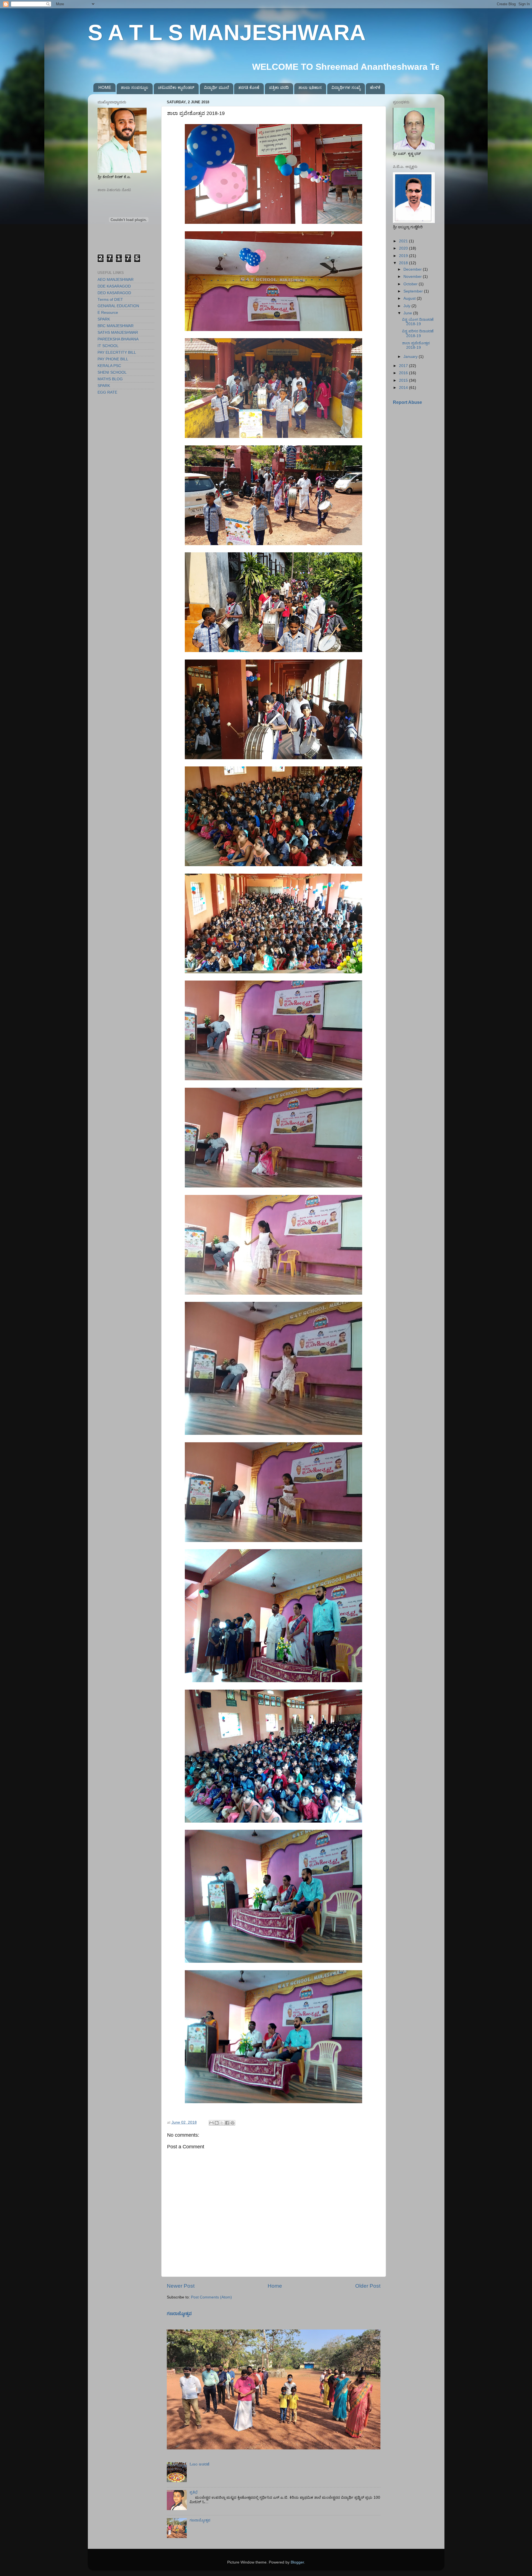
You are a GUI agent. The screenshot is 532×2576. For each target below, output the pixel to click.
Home (275, 2286)
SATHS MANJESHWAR (118, 333)
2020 (404, 248)
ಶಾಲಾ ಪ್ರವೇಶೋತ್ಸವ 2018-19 (416, 345)
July (407, 306)
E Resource (108, 313)
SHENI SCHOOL (112, 372)
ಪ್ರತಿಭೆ (194, 2492)
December (413, 269)
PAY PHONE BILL (113, 359)
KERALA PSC (109, 366)
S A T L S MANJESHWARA (227, 33)
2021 (404, 241)
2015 (404, 380)
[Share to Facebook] (227, 2123)
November (413, 277)
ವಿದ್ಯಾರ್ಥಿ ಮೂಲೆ (216, 87)
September (414, 291)
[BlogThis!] (217, 2123)
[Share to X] (222, 2123)
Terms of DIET (110, 300)
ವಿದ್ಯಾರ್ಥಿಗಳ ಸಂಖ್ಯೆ (346, 87)
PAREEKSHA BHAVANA (118, 339)
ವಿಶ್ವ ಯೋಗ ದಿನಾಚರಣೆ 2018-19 (418, 322)
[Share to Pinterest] (232, 2123)
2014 (404, 388)
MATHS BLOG (110, 379)
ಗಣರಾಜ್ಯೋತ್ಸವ (179, 2314)
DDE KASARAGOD (114, 286)
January (411, 357)
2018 (404, 263)
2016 (404, 373)
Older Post (368, 2286)
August (410, 298)
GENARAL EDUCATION (118, 306)
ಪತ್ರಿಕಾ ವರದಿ (279, 87)
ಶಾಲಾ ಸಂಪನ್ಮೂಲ (135, 87)
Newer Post (181, 2286)
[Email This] (211, 2123)
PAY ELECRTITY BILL (117, 352)
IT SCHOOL (108, 346)
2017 (404, 366)
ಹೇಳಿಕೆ (375, 87)
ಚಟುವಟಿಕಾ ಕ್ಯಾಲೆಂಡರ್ (176, 87)
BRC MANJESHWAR (116, 326)
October (411, 284)
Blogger (297, 2562)
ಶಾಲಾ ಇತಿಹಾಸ (310, 87)
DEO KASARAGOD (114, 293)
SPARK (104, 319)
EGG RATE (107, 392)
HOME (105, 87)
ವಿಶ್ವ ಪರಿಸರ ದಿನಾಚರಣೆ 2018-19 (418, 333)
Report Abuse (407, 402)
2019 (404, 256)
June (408, 313)
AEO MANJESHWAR (116, 280)
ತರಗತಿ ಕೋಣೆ (249, 87)
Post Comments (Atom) (211, 2297)
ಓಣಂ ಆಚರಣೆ (199, 2464)
